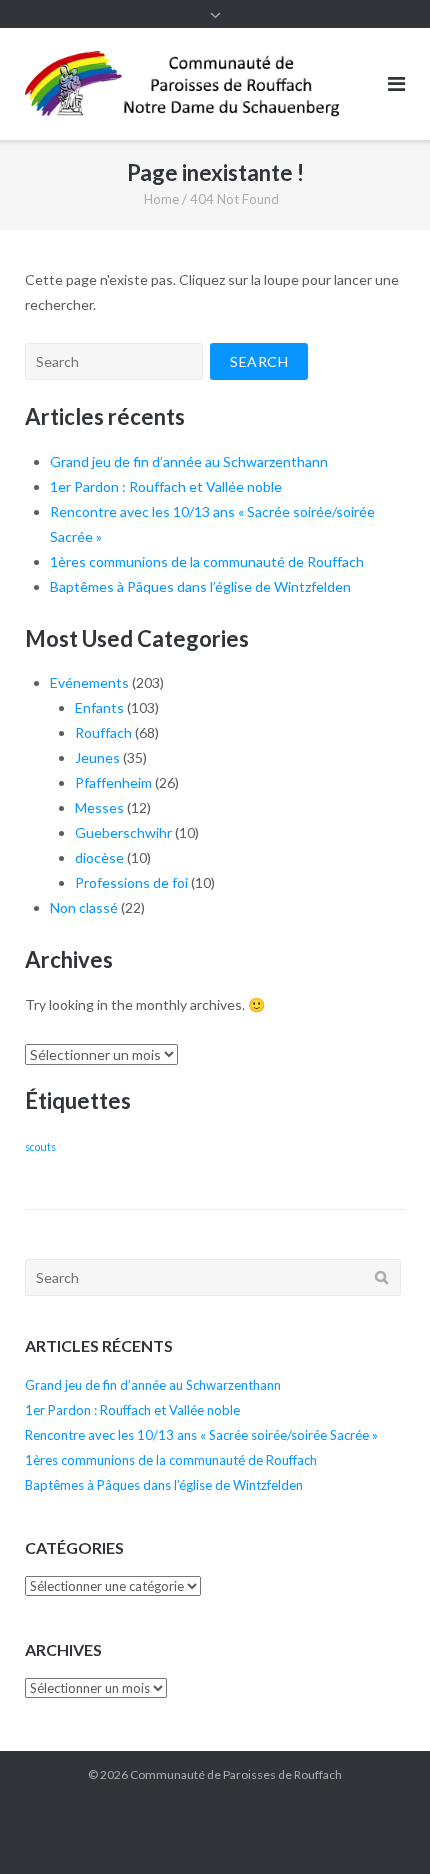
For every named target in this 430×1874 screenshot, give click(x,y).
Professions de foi (131, 882)
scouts (40, 1146)
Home (161, 199)
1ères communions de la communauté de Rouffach (207, 561)
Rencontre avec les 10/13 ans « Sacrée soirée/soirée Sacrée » (201, 1435)
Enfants (99, 707)
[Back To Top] (380, 1826)
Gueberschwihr (123, 832)
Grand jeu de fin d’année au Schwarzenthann (189, 461)
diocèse (99, 857)
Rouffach (103, 732)
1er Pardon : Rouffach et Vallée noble (166, 486)
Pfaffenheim (113, 782)
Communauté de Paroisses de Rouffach (236, 1774)
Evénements (89, 682)
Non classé (84, 907)
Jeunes (97, 757)
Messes (99, 807)
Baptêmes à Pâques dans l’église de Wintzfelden (200, 586)
